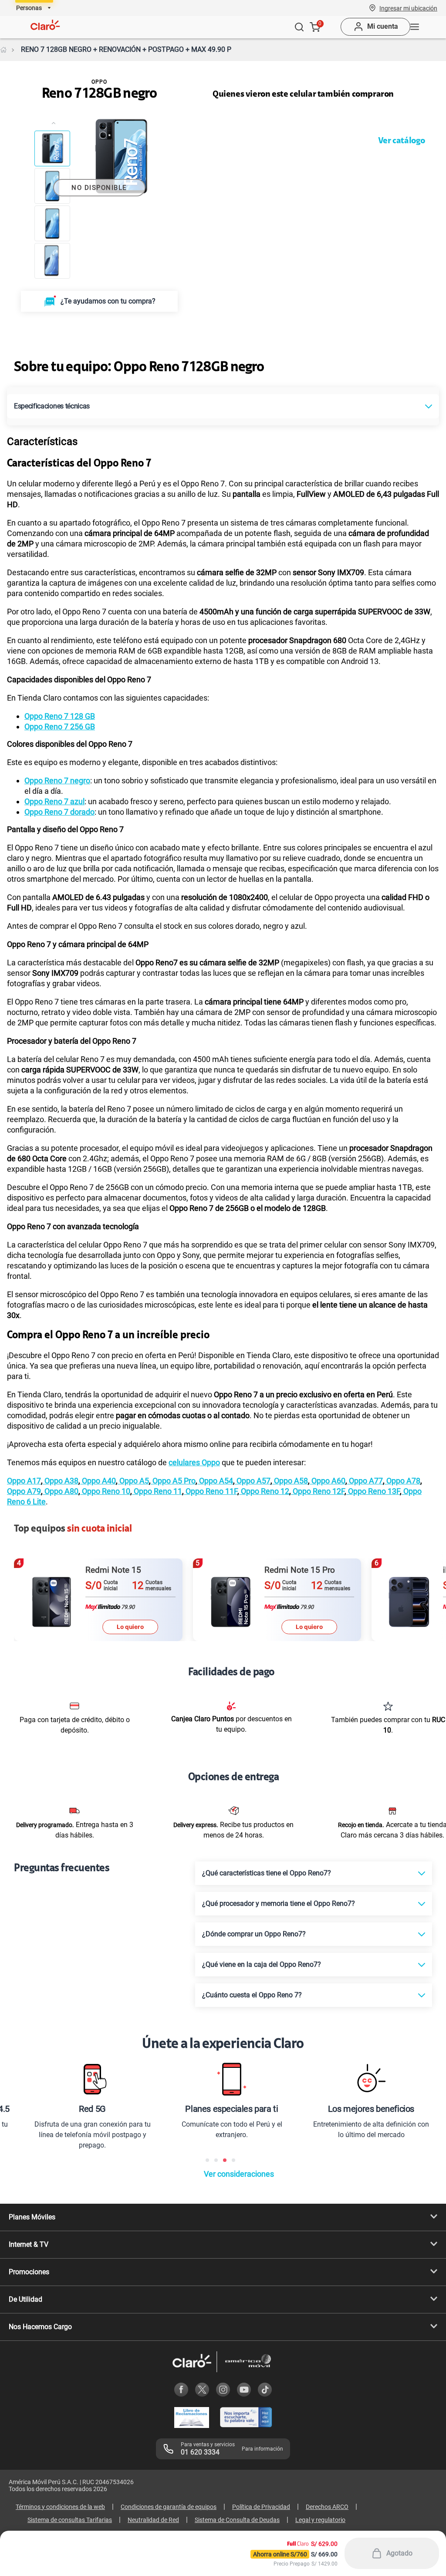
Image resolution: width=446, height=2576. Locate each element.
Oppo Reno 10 (105, 1491)
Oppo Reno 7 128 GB (60, 716)
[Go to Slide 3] (52, 223)
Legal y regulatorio (320, 2520)
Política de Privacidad (261, 2507)
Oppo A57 (253, 1481)
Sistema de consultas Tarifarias (70, 2520)
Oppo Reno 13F (373, 1491)
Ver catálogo (402, 141)
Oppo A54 (215, 1481)
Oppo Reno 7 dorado (59, 812)
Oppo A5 (133, 1481)
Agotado (399, 2553)
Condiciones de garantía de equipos (169, 2507)
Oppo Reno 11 (157, 1491)
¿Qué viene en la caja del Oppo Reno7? (262, 1964)
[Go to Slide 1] (52, 148)
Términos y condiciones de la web (60, 2507)
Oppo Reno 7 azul (54, 801)
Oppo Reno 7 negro (57, 781)
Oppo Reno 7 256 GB (60, 727)
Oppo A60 (328, 1481)
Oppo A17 (24, 1481)
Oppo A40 (98, 1481)
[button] (408, 8)
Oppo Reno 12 (264, 1491)
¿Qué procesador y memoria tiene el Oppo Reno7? (279, 1903)
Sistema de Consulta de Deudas (237, 2520)
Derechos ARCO (327, 2507)
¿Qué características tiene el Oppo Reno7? (267, 1873)
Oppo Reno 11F (211, 1491)
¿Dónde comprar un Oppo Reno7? (254, 1934)
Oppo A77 (365, 1481)
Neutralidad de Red (153, 2520)
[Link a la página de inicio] (3, 50)
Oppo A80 (61, 1491)
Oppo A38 (61, 1481)
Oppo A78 (402, 1481)
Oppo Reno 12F (318, 1491)
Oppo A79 (24, 1491)
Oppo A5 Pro (173, 1481)
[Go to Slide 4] (52, 261)
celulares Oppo (194, 1462)
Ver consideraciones (239, 2174)
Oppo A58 (290, 1481)
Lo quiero (130, 1627)
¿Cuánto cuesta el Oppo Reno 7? (252, 1995)
